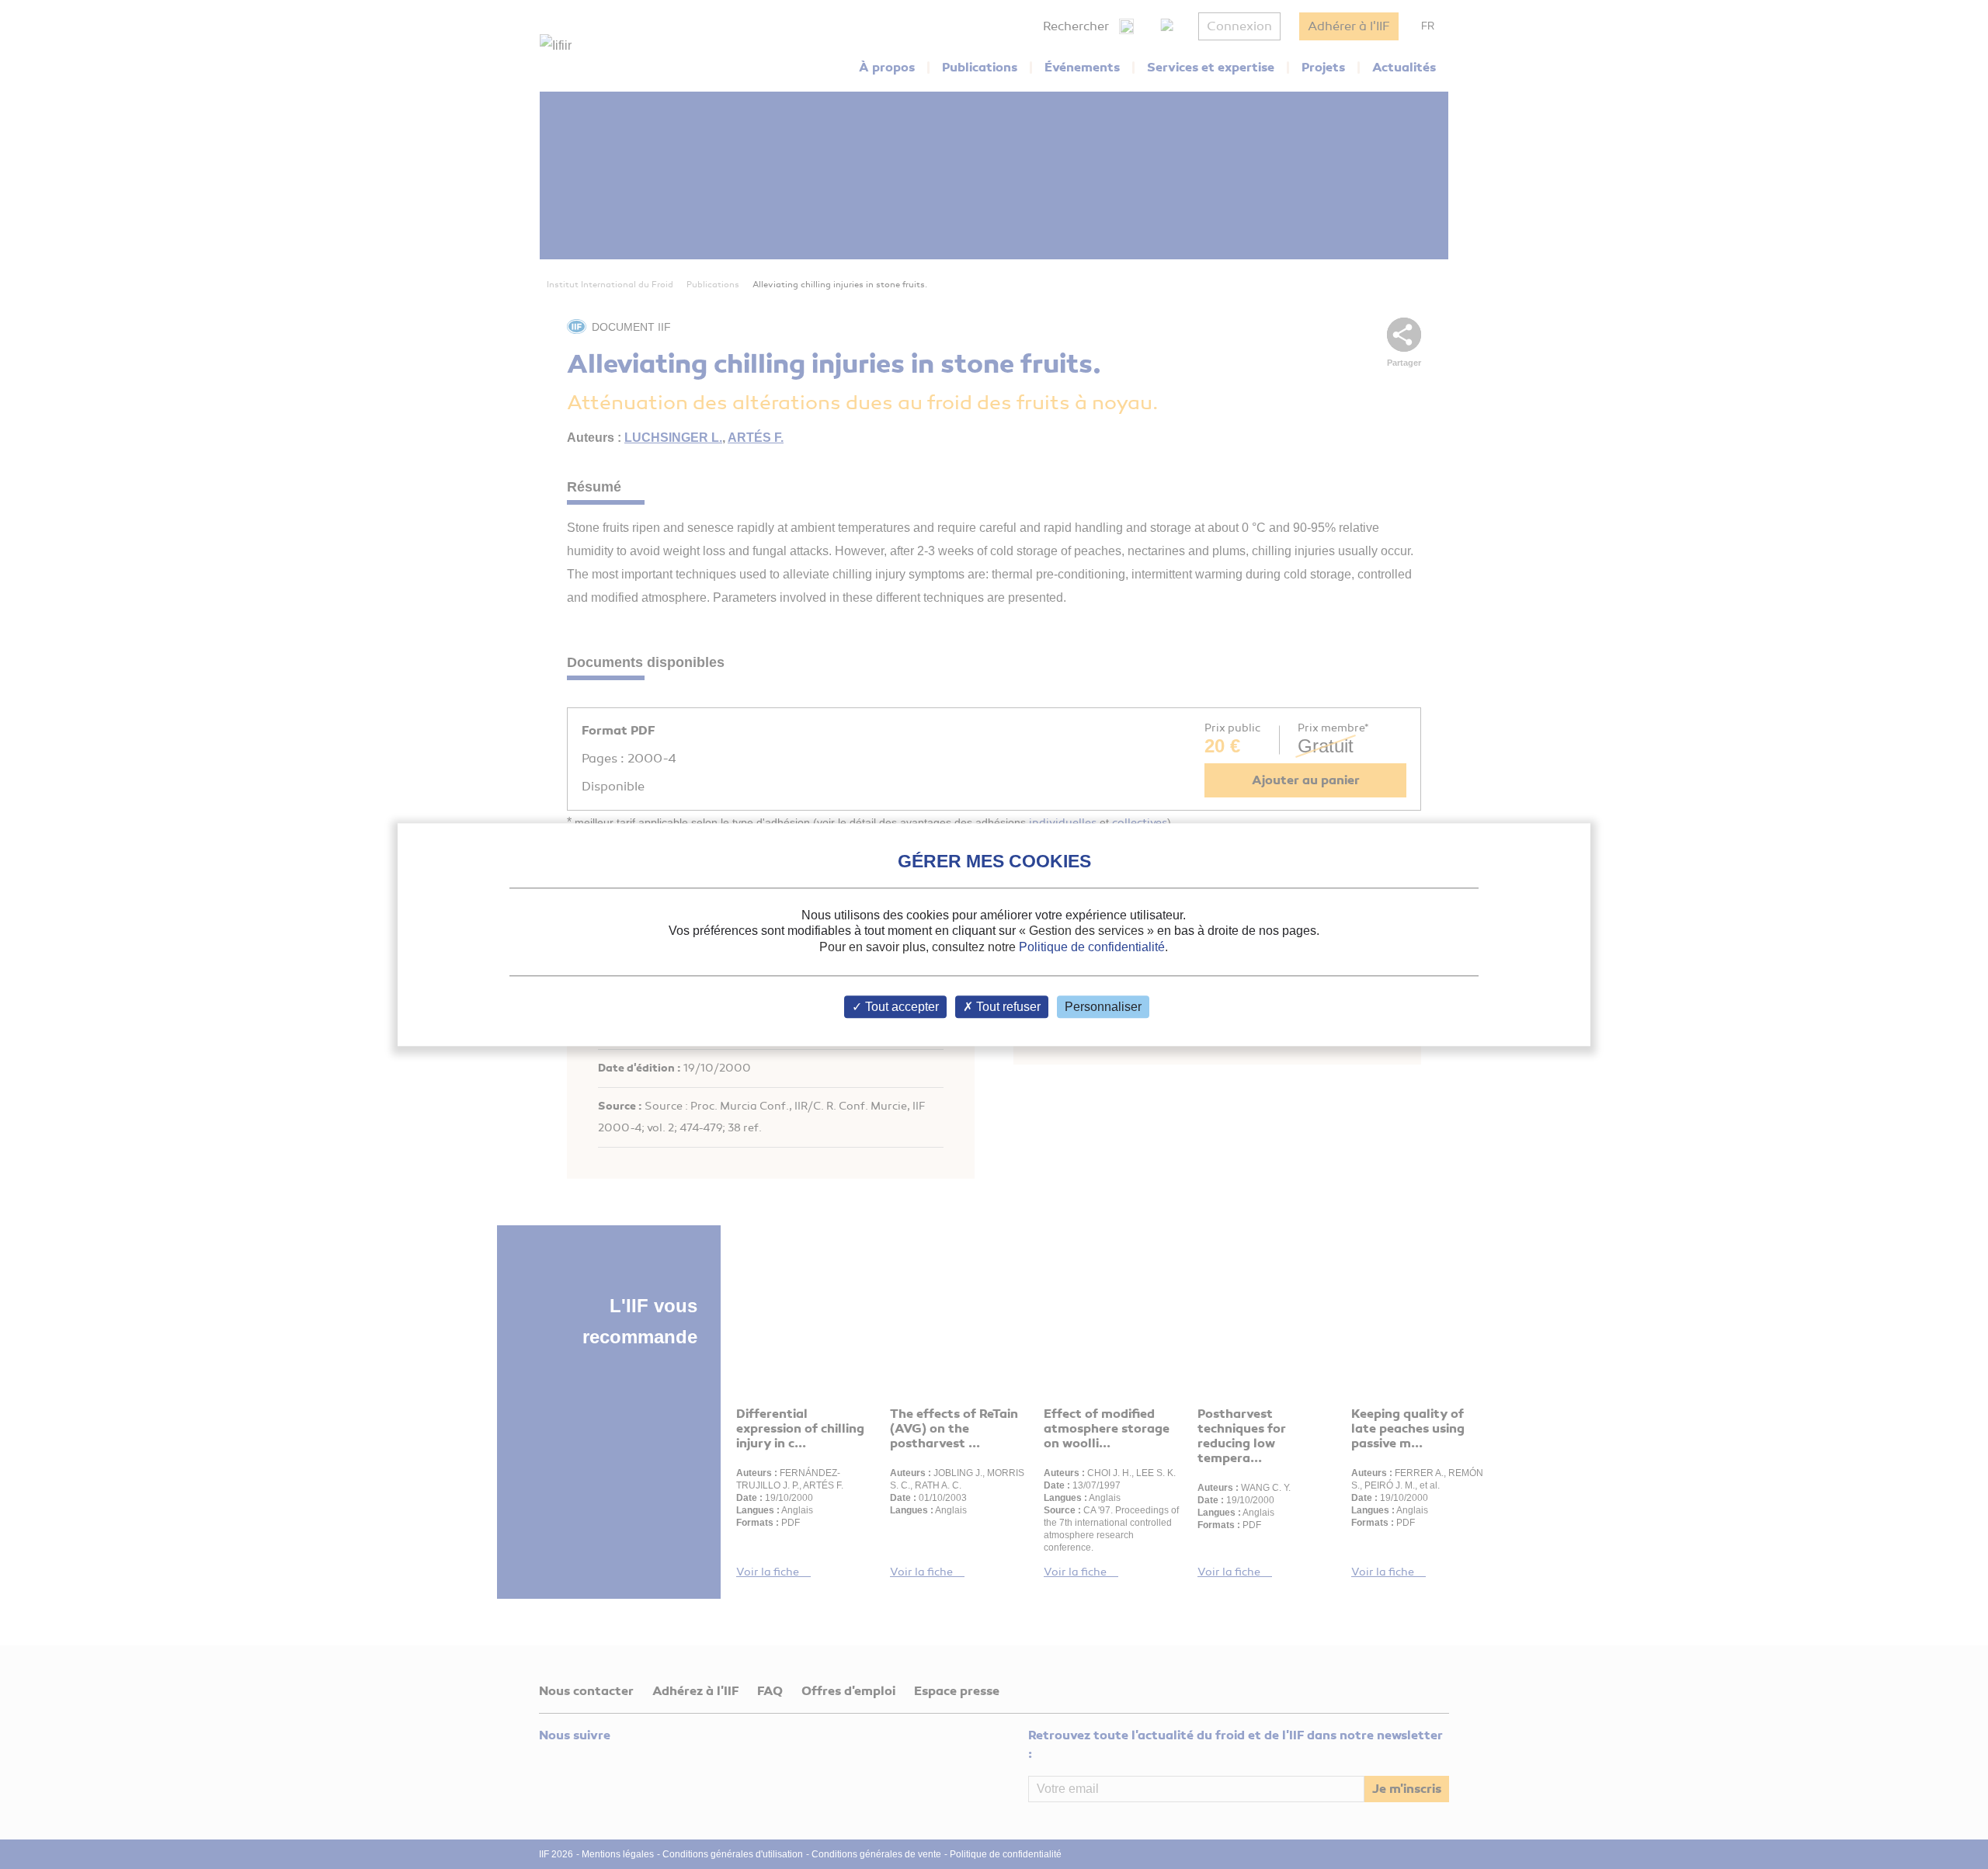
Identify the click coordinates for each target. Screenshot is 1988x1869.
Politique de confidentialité (1092, 947)
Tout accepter (900, 1007)
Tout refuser (1007, 1007)
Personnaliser (1103, 1007)
